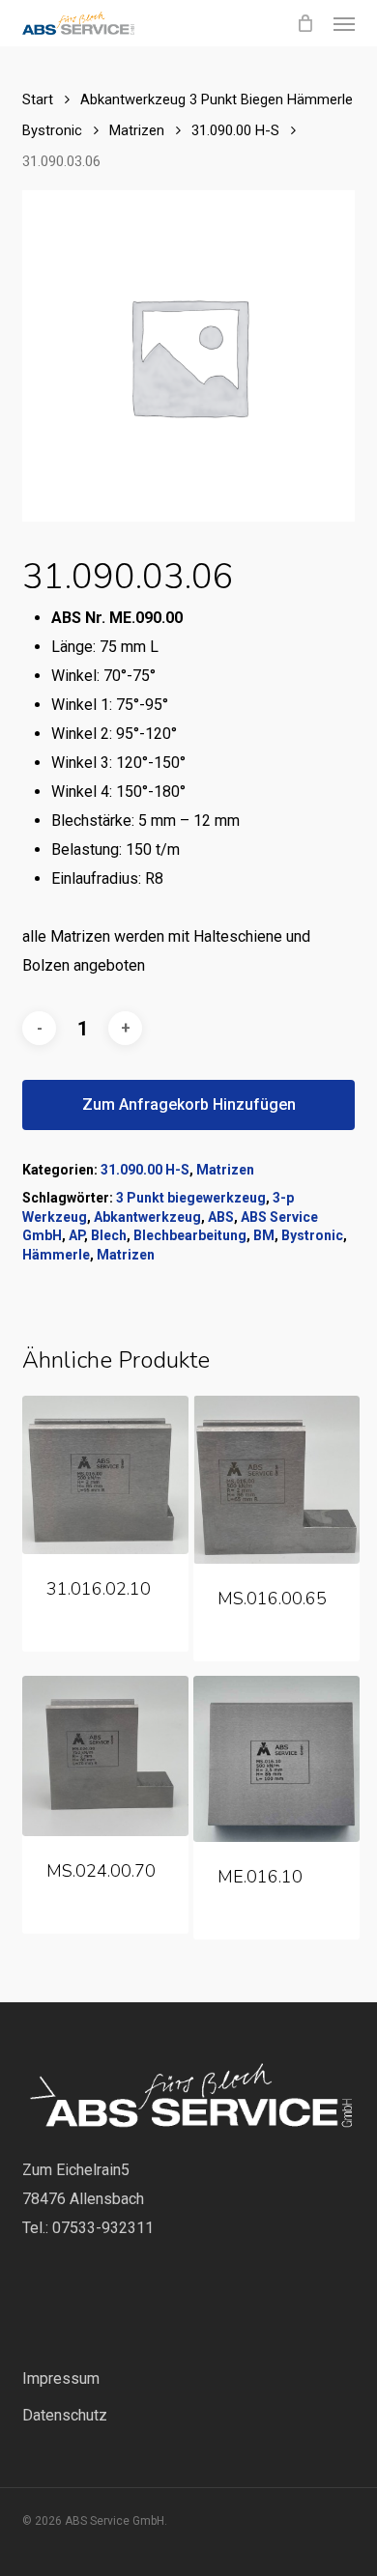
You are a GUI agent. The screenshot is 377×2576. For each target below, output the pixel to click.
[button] (344, 23)
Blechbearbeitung (190, 1235)
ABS (221, 1217)
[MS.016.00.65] (276, 1480)
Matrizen (137, 130)
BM (264, 1235)
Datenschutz (65, 2415)
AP (76, 1235)
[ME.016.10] (276, 1759)
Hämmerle (56, 1255)
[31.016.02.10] (105, 1475)
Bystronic (312, 1235)
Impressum (61, 2378)
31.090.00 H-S (235, 130)
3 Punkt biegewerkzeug (191, 1198)
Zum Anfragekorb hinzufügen (189, 1104)
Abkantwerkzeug (147, 1217)
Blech (109, 1235)
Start (38, 99)
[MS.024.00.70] (105, 1756)
